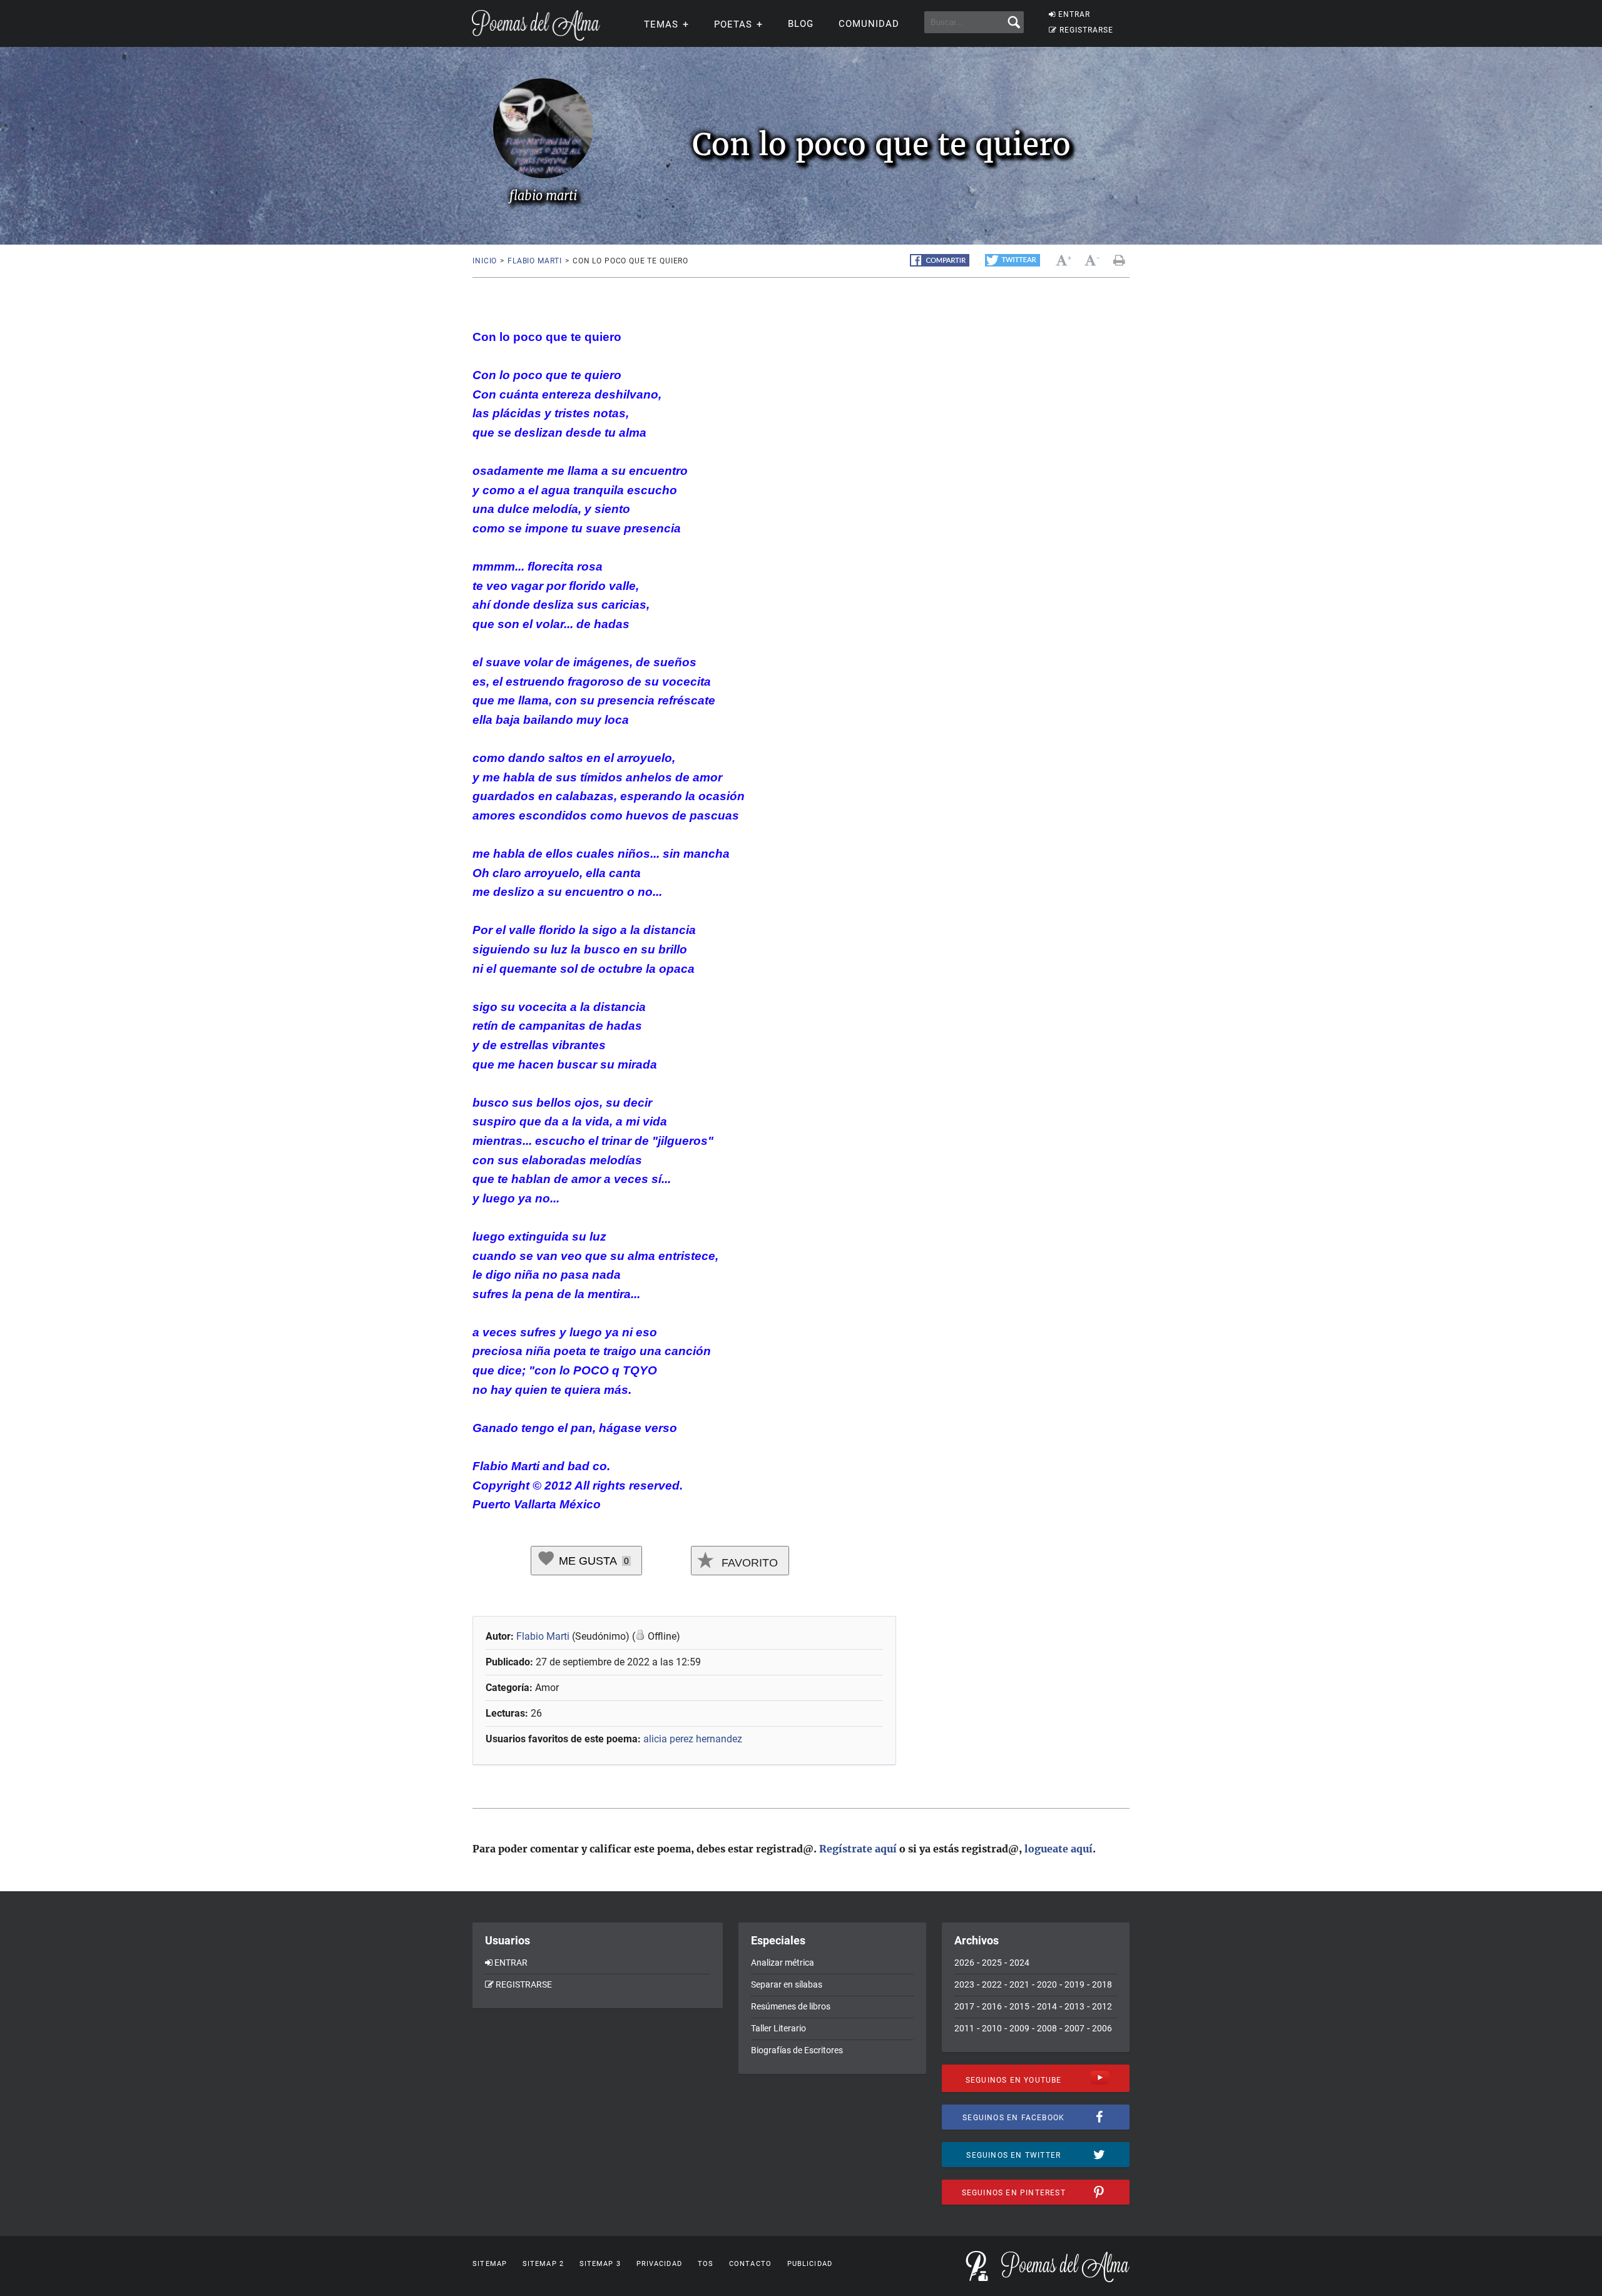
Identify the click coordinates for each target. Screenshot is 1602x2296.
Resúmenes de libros (791, 2006)
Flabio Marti (543, 1636)
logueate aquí (1059, 1849)
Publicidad (810, 2264)
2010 (992, 2028)
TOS (706, 2264)
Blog (801, 24)
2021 (1019, 1984)
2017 (964, 2006)
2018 (1102, 1984)
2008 (1047, 2028)
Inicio (485, 261)
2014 (1047, 2006)
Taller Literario (778, 2028)
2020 (1047, 1984)
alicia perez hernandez (693, 1739)
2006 (1102, 2028)
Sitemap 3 (600, 2264)
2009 (1019, 2028)
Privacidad (659, 2264)
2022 (992, 1984)
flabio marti (535, 261)
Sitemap (490, 2264)
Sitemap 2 (543, 2264)
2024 (1019, 1963)
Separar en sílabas (787, 1984)
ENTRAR (1074, 14)
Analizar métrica (783, 1963)
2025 (992, 1963)
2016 (992, 2006)
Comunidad (869, 24)
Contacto (750, 2264)
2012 (1102, 2006)
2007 (1074, 2028)
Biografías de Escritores (797, 2050)
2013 (1074, 2006)
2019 (1074, 1984)
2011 (964, 2028)
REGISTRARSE (1086, 30)
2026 (964, 1963)
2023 (964, 1984)
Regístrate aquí (858, 1849)
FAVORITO (748, 1563)
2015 (1019, 2006)
